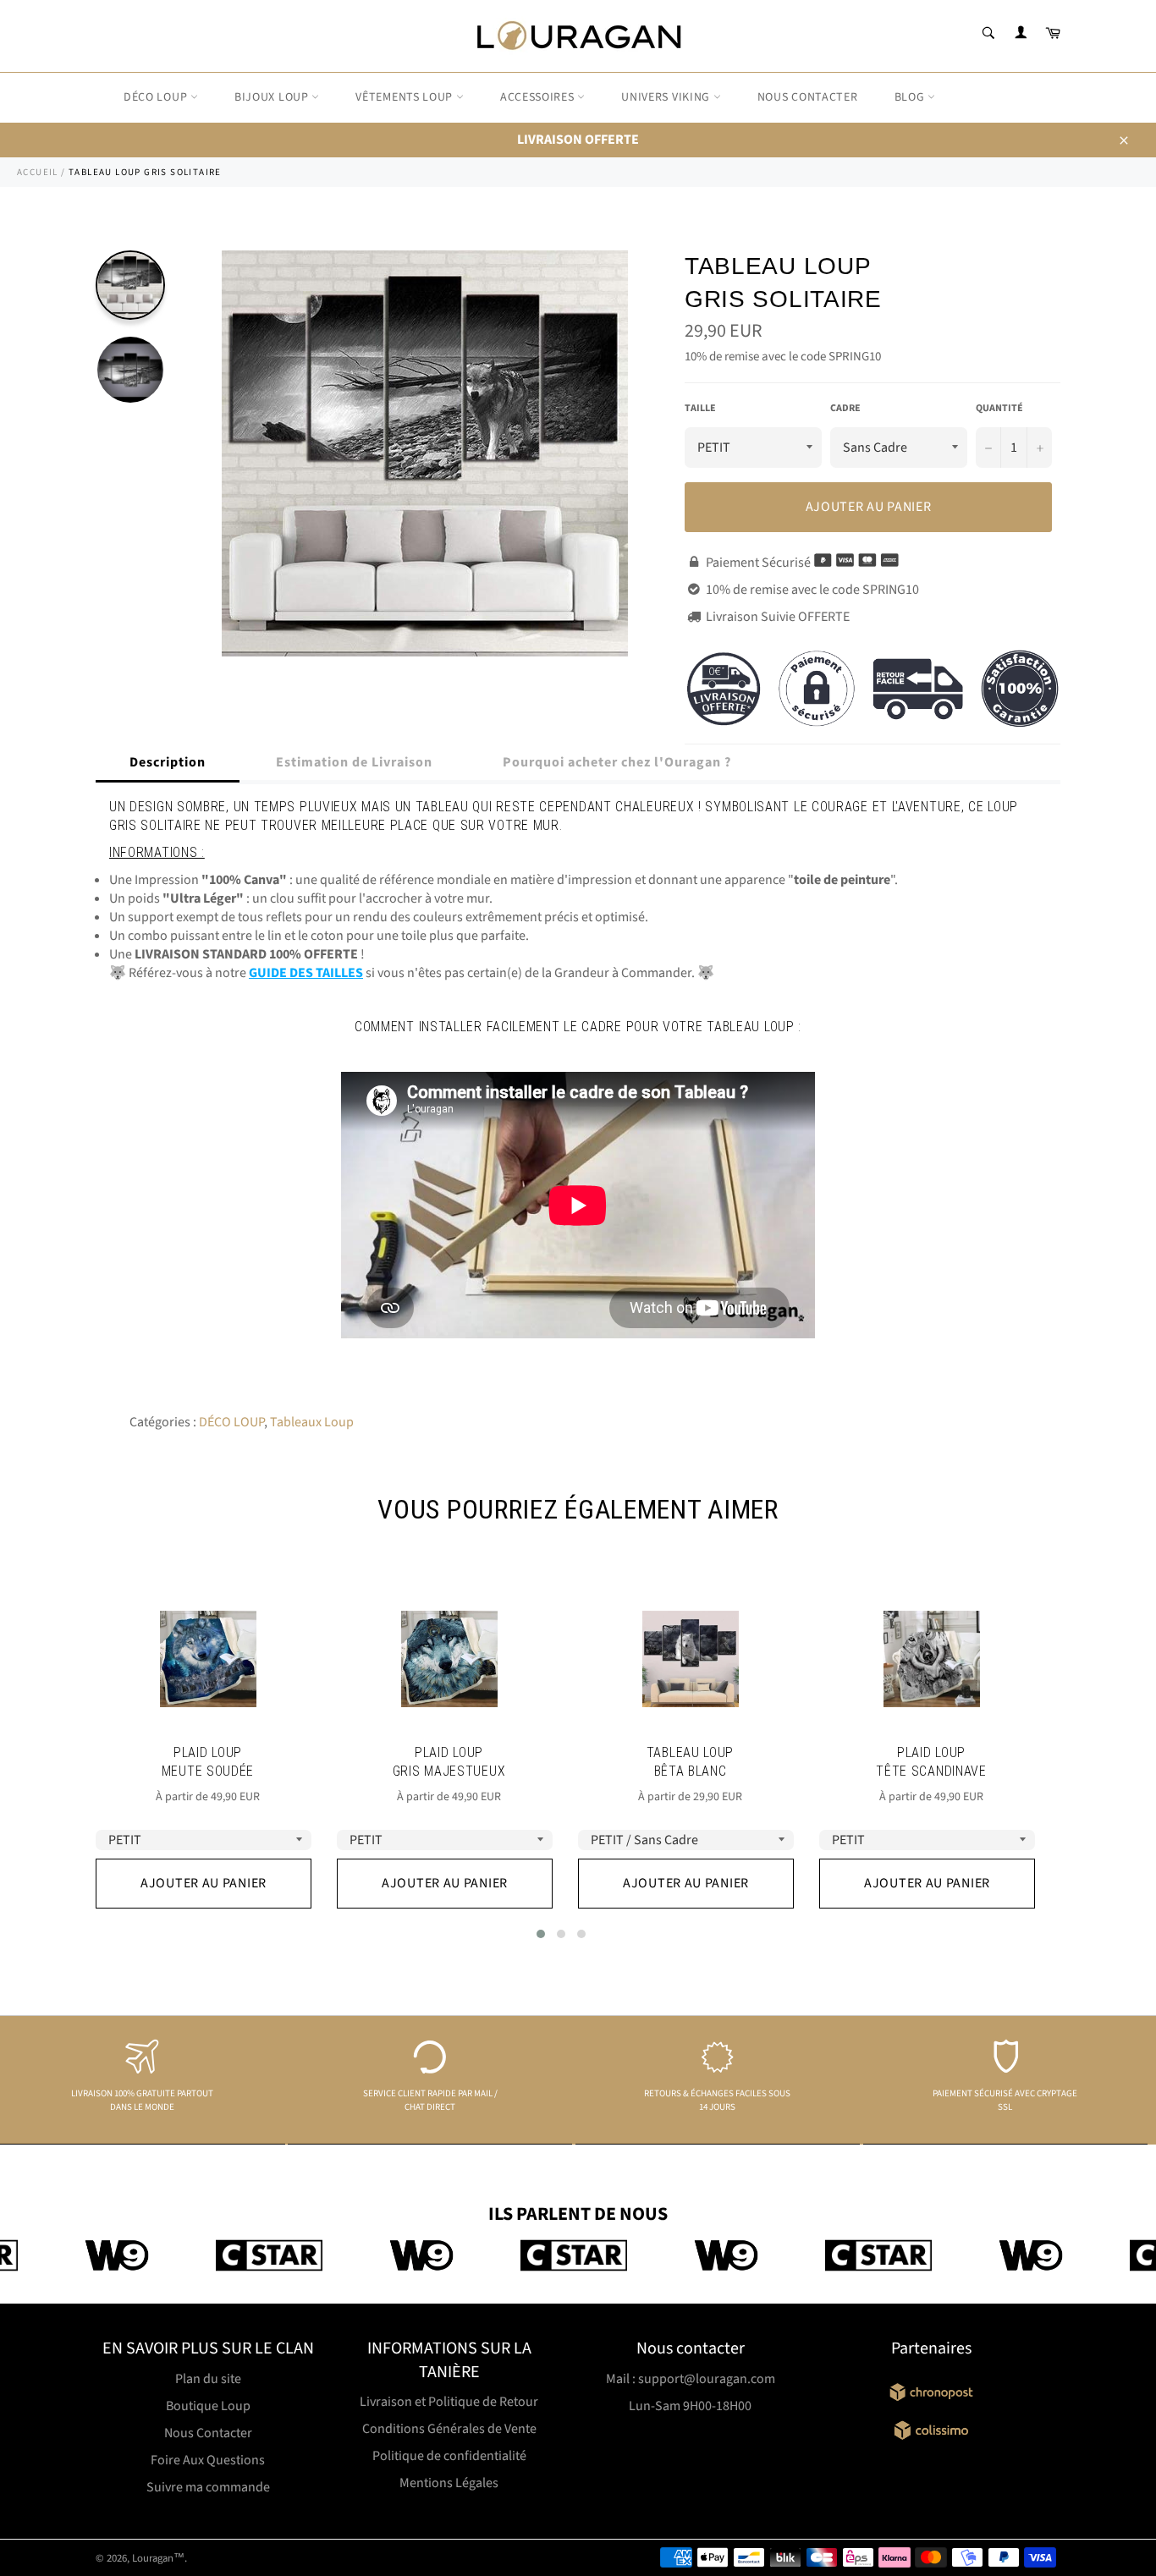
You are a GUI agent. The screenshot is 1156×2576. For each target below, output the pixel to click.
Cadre (845, 409)
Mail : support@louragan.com (691, 2379)
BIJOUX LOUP (273, 97)
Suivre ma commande (208, 2487)
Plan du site (208, 2379)
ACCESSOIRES (539, 97)
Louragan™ (158, 2558)
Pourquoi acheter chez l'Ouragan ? (617, 762)
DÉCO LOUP (157, 97)
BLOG (911, 97)
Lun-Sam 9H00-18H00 (690, 2406)
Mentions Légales (449, 2483)
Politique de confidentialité (449, 2456)
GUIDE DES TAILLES (306, 973)
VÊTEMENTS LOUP (406, 97)
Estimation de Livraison (354, 762)
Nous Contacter (208, 2433)
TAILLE (700, 409)
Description (168, 762)
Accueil (38, 172)
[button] (541, 1934)
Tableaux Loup (312, 1422)
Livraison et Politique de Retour (449, 2402)
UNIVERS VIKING (667, 97)
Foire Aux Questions (208, 2460)
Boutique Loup (208, 2406)
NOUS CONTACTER (808, 97)
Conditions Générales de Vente (449, 2429)
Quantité (999, 409)
